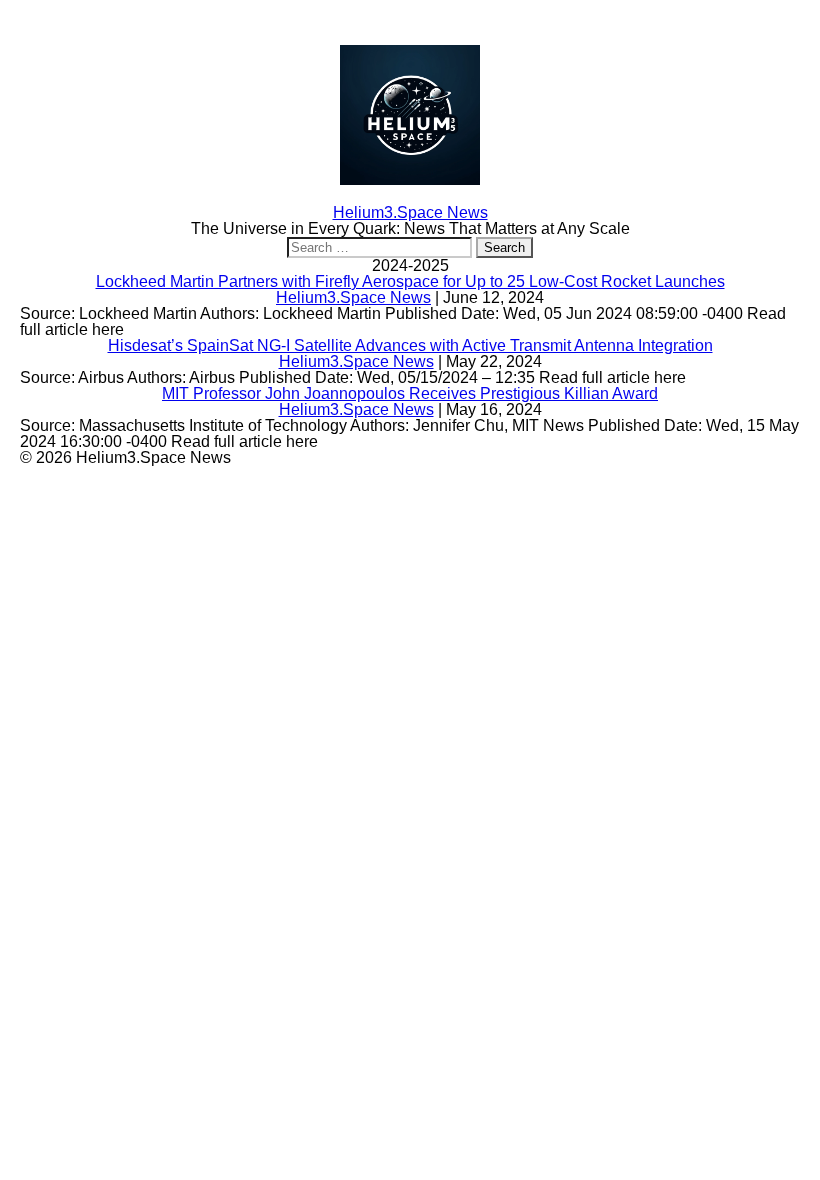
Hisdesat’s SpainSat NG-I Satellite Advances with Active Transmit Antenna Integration (410, 345)
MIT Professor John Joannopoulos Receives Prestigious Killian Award (410, 393)
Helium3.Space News (353, 297)
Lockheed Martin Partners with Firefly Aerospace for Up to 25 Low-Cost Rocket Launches (410, 281)
